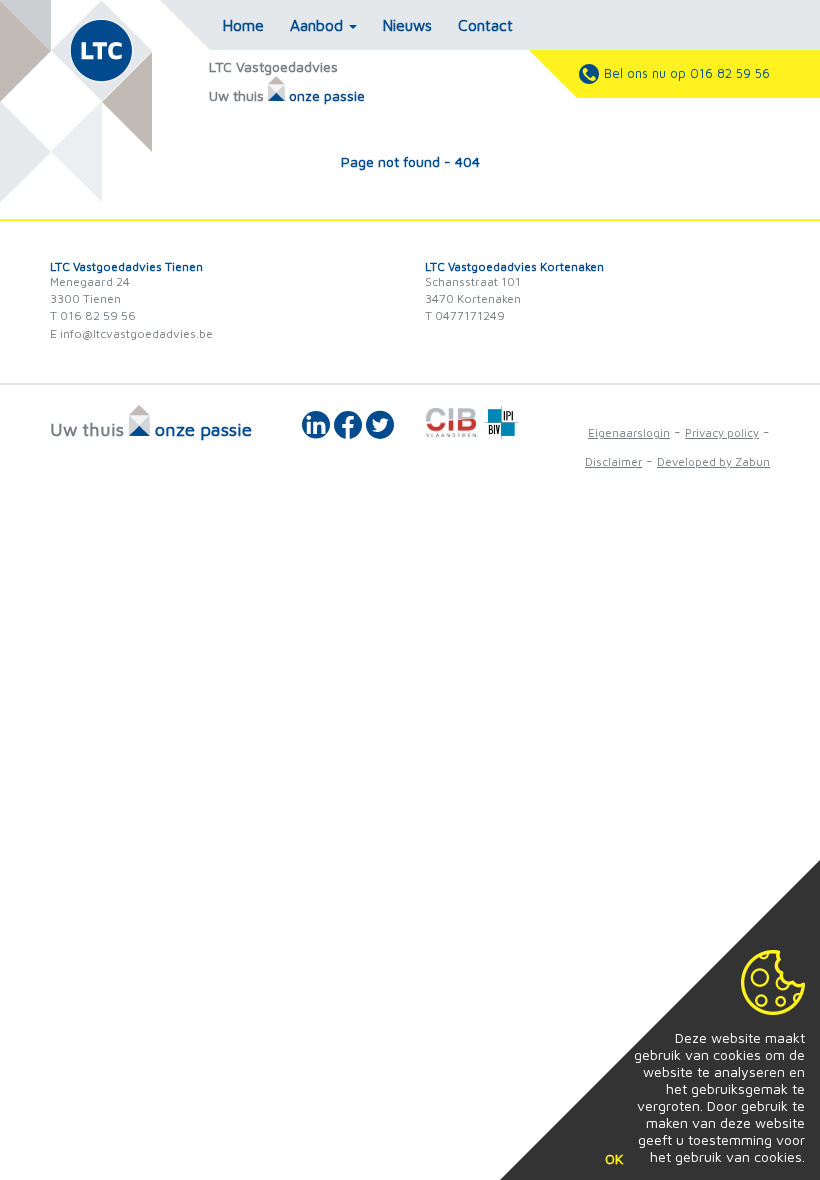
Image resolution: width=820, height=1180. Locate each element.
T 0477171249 (465, 315)
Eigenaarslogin (629, 432)
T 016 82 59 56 (93, 315)
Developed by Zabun (713, 461)
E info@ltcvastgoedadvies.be (131, 333)
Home (243, 25)
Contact (485, 25)
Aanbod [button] (318, 25)
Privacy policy (722, 432)
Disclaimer (613, 461)
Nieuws (407, 25)
